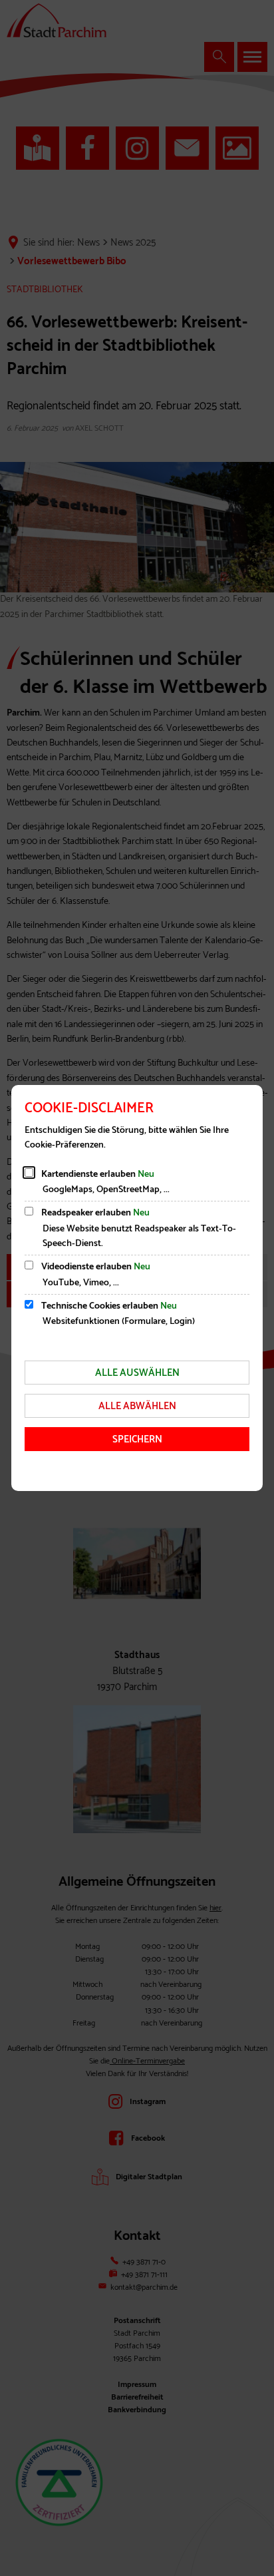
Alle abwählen (137, 1406)
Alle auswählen (137, 1373)
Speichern (137, 1439)
